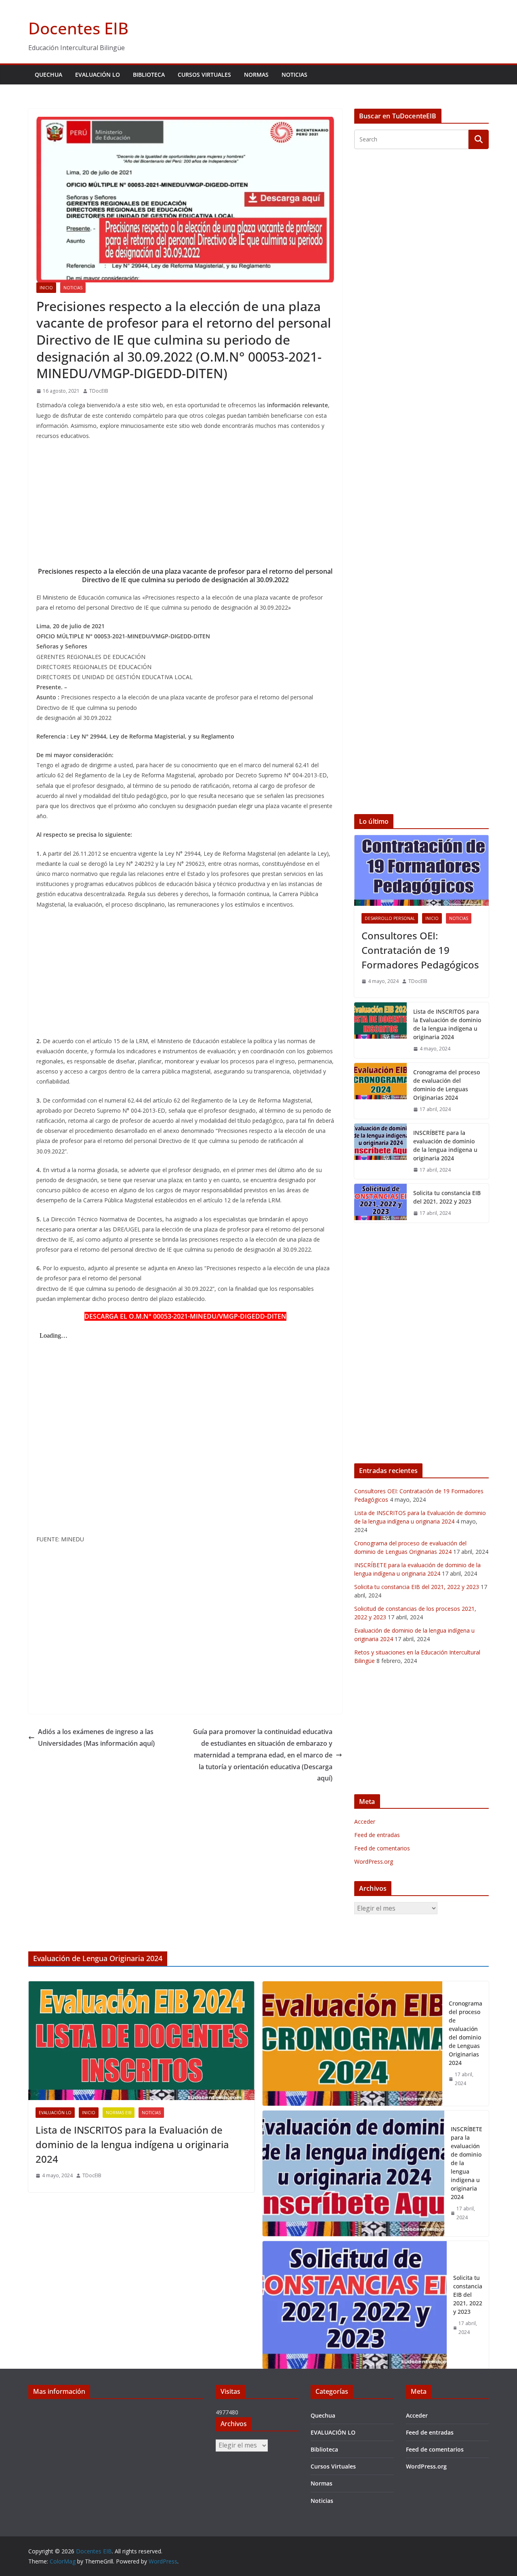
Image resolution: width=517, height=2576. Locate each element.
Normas (256, 75)
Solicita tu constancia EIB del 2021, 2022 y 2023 (447, 1197)
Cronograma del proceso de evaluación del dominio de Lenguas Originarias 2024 (447, 1085)
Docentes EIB (78, 28)
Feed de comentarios (382, 1848)
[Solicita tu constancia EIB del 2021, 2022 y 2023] (380, 1203)
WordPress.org (374, 1861)
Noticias (294, 75)
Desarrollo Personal (390, 918)
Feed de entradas (377, 1835)
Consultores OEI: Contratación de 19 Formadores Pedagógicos (420, 950)
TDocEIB (99, 391)
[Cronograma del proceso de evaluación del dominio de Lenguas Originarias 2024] (380, 1091)
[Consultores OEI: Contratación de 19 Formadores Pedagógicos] (421, 870)
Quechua (48, 75)
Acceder (365, 1822)
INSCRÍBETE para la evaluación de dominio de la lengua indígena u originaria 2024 (445, 1145)
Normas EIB (119, 2113)
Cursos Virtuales (204, 75)
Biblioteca (149, 75)
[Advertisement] (185, 506)
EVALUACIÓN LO (98, 75)
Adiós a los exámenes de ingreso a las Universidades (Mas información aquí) (96, 1737)
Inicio (46, 288)
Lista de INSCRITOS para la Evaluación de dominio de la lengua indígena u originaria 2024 (447, 1024)
